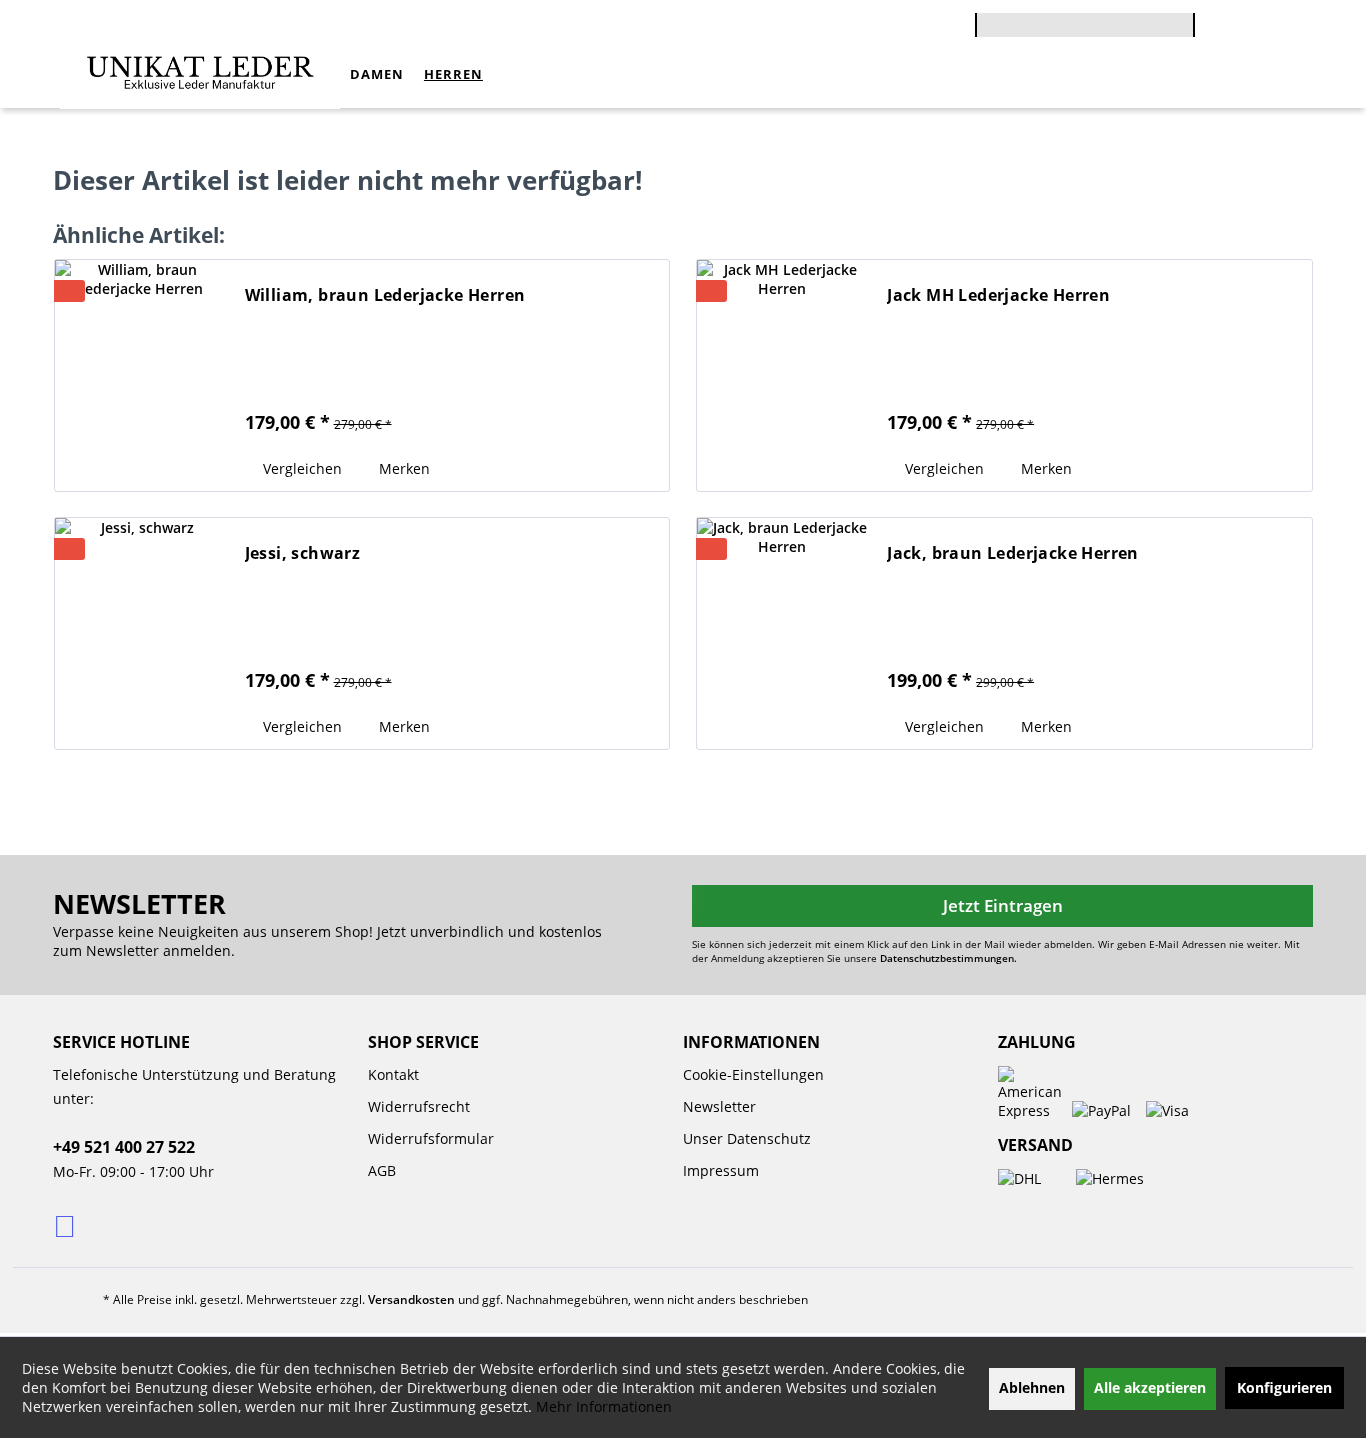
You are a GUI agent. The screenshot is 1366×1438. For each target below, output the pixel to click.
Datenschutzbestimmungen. (948, 958)
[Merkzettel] (1287, 28)
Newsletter (719, 1106)
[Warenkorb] (1205, 12)
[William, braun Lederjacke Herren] (140, 370)
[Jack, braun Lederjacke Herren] (782, 628)
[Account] (1243, 27)
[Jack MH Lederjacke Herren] (782, 370)
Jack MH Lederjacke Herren (998, 295)
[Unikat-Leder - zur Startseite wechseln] (200, 74)
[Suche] (1185, 33)
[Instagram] (66, 1225)
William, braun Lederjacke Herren (385, 295)
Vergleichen (300, 468)
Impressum (721, 1170)
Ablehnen (1032, 1387)
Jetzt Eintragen (1003, 905)
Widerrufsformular (431, 1138)
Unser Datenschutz (747, 1138)
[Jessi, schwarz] (140, 628)
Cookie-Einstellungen (753, 1074)
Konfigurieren (1284, 1387)
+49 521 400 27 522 (124, 1147)
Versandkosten (411, 1299)
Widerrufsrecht (419, 1106)
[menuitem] (1085, 22)
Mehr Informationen (604, 1406)
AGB (382, 1170)
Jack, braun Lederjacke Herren (1013, 553)
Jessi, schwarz (303, 553)
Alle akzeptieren (1150, 1387)
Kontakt (393, 1074)
